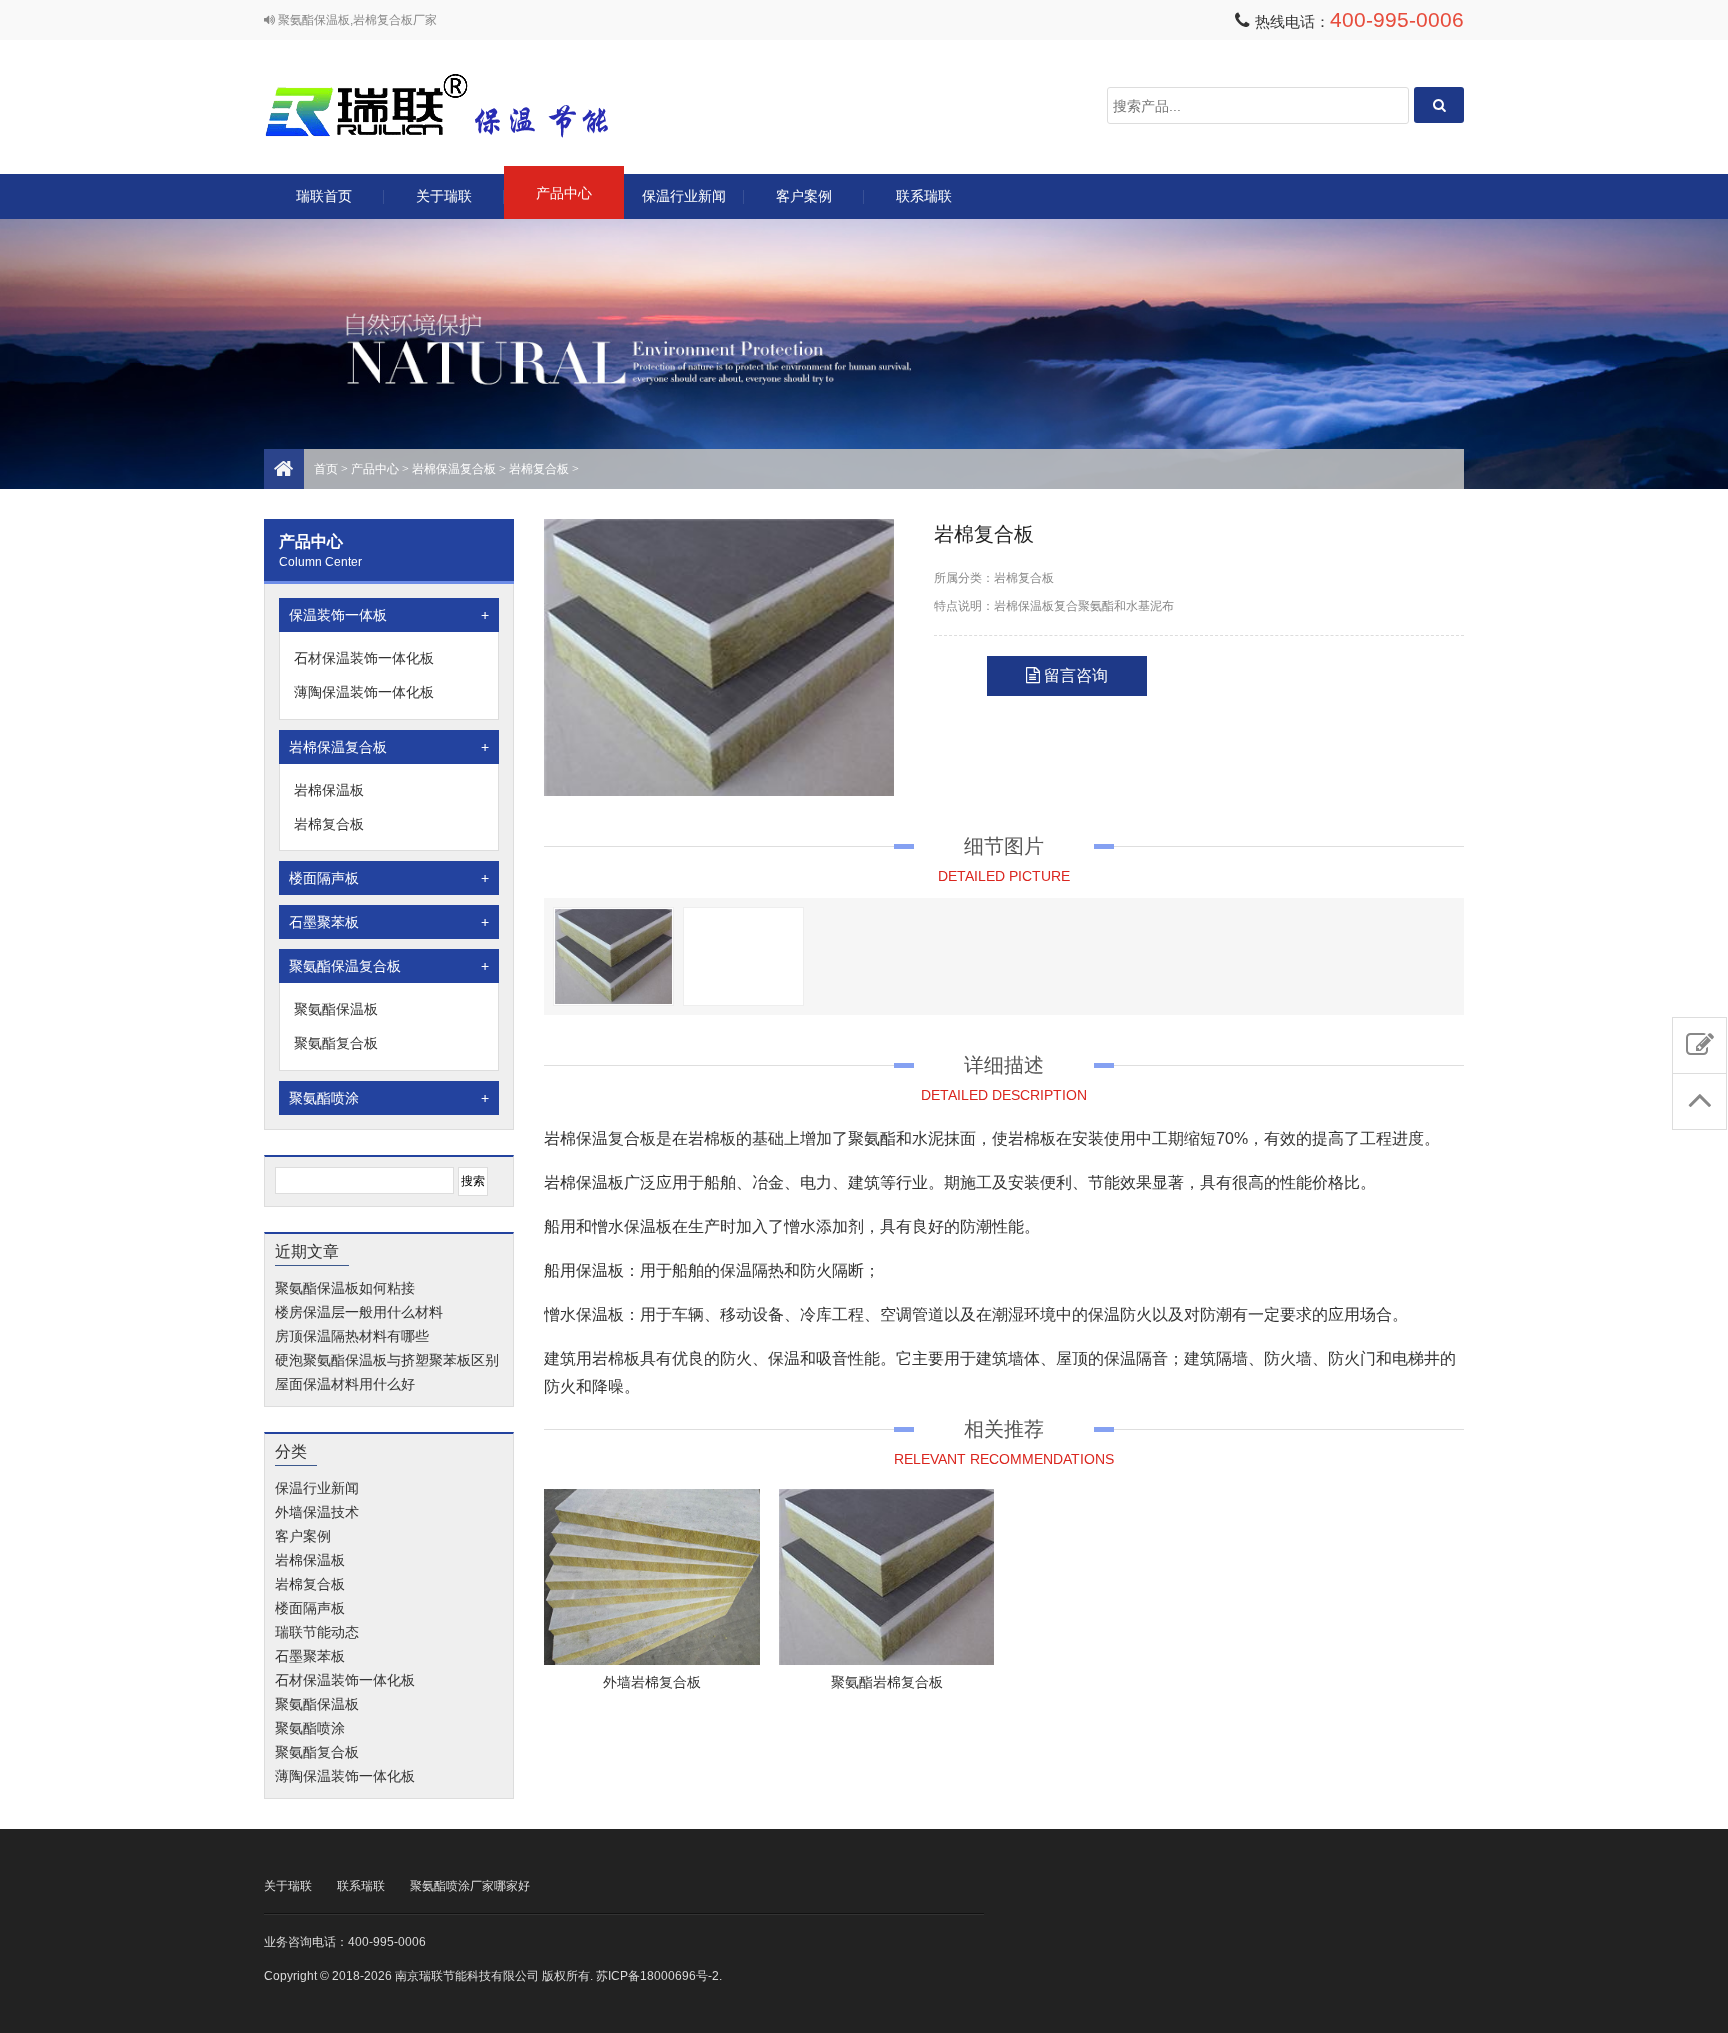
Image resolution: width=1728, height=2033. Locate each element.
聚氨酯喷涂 (389, 1098)
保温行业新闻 (684, 196)
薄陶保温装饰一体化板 (364, 692)
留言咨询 (1074, 675)
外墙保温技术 (317, 1512)
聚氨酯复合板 (336, 1043)
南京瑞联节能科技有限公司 (464, 105)
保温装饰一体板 (389, 615)
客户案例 (804, 196)
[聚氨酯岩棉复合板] (887, 1577)
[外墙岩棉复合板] (652, 1577)
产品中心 (564, 193)
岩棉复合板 (539, 469)
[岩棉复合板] (719, 657)
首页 (326, 469)
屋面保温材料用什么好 (345, 1384)
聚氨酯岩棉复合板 (887, 1682)
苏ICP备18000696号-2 (657, 1976)
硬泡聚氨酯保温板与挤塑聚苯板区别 (387, 1360)
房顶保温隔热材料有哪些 (352, 1336)
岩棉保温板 (329, 790)
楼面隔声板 (389, 878)
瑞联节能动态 (317, 1632)
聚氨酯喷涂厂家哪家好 (470, 1886)
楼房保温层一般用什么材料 (359, 1312)
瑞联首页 (324, 196)
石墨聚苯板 (389, 922)
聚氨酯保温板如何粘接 (345, 1288)
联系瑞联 (924, 196)
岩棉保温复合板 (454, 469)
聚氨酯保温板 (336, 1009)
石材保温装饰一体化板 (364, 658)
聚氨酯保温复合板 (389, 966)
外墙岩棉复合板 (652, 1682)
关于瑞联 (444, 196)
